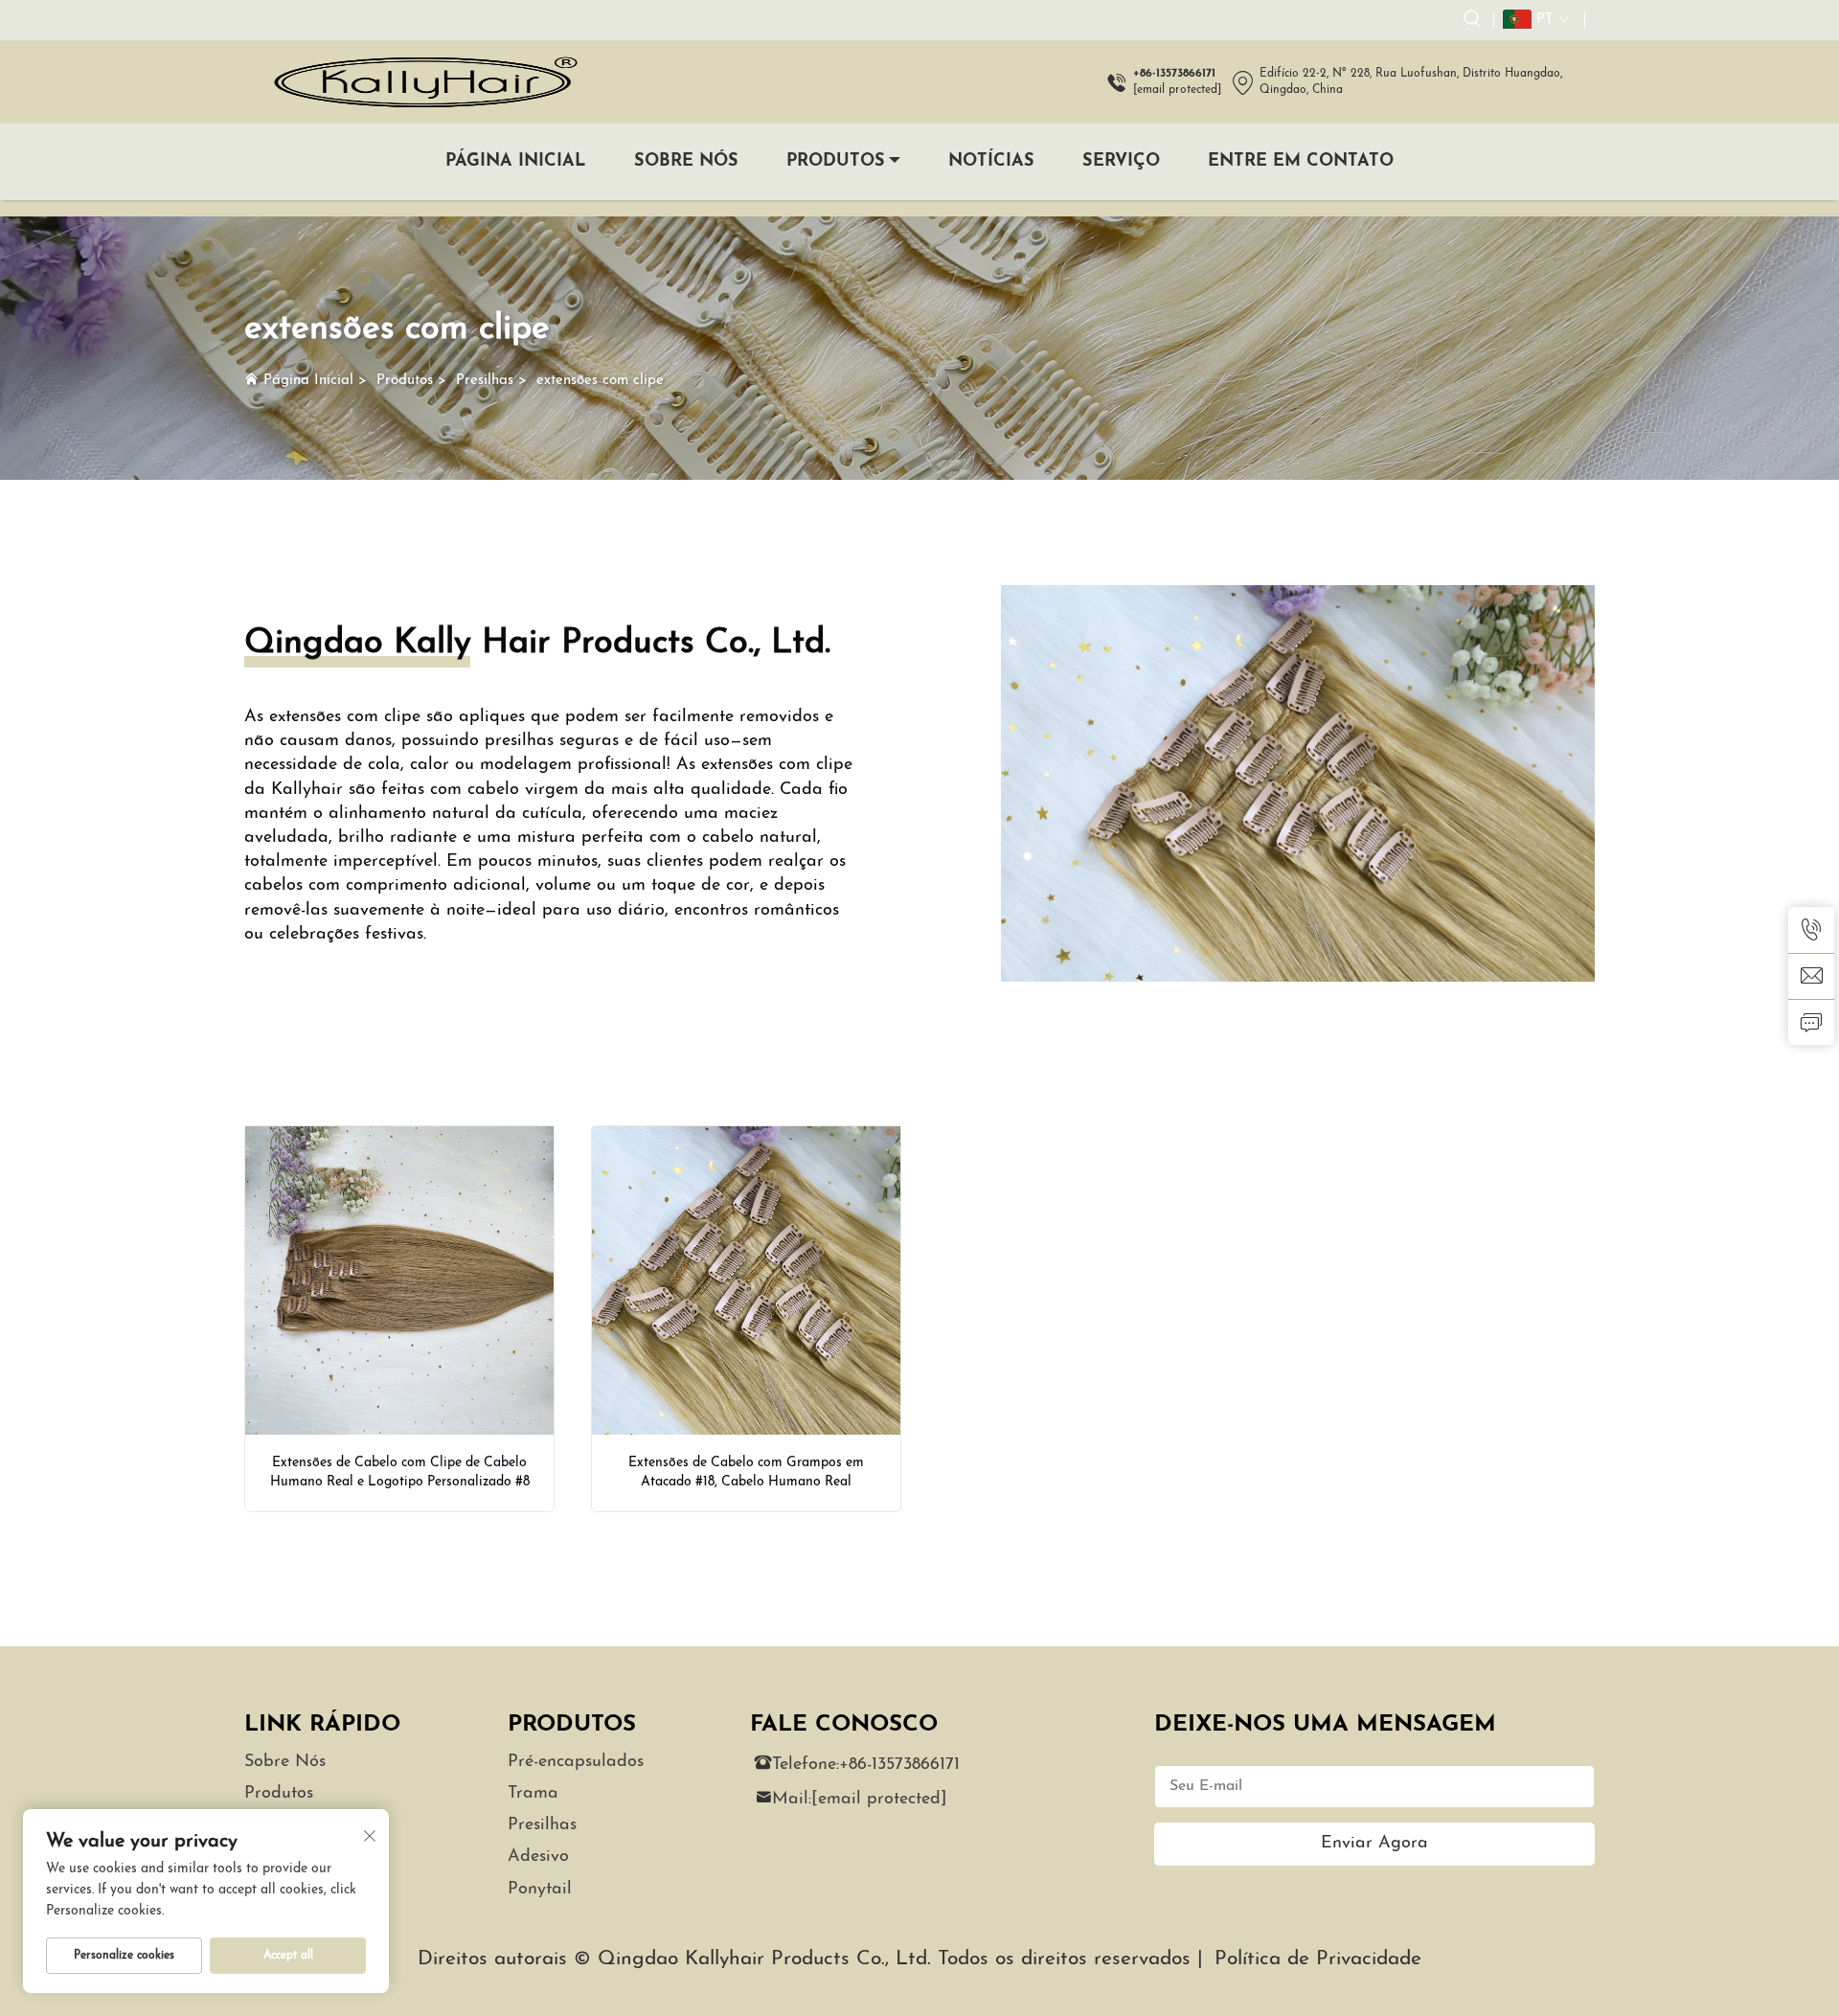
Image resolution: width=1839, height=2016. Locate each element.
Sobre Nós (686, 162)
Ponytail (540, 1890)
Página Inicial (516, 162)
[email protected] (1177, 90)
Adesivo (538, 1857)
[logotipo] (424, 82)
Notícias (991, 162)
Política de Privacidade (1318, 1959)
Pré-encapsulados (576, 1762)
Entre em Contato (1301, 162)
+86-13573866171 (899, 1765)
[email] (1811, 976)
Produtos (836, 162)
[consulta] (1811, 1022)
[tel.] (1811, 930)
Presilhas (485, 381)
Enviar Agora (1374, 1844)
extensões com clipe (600, 381)
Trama (533, 1794)
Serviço (1121, 162)
